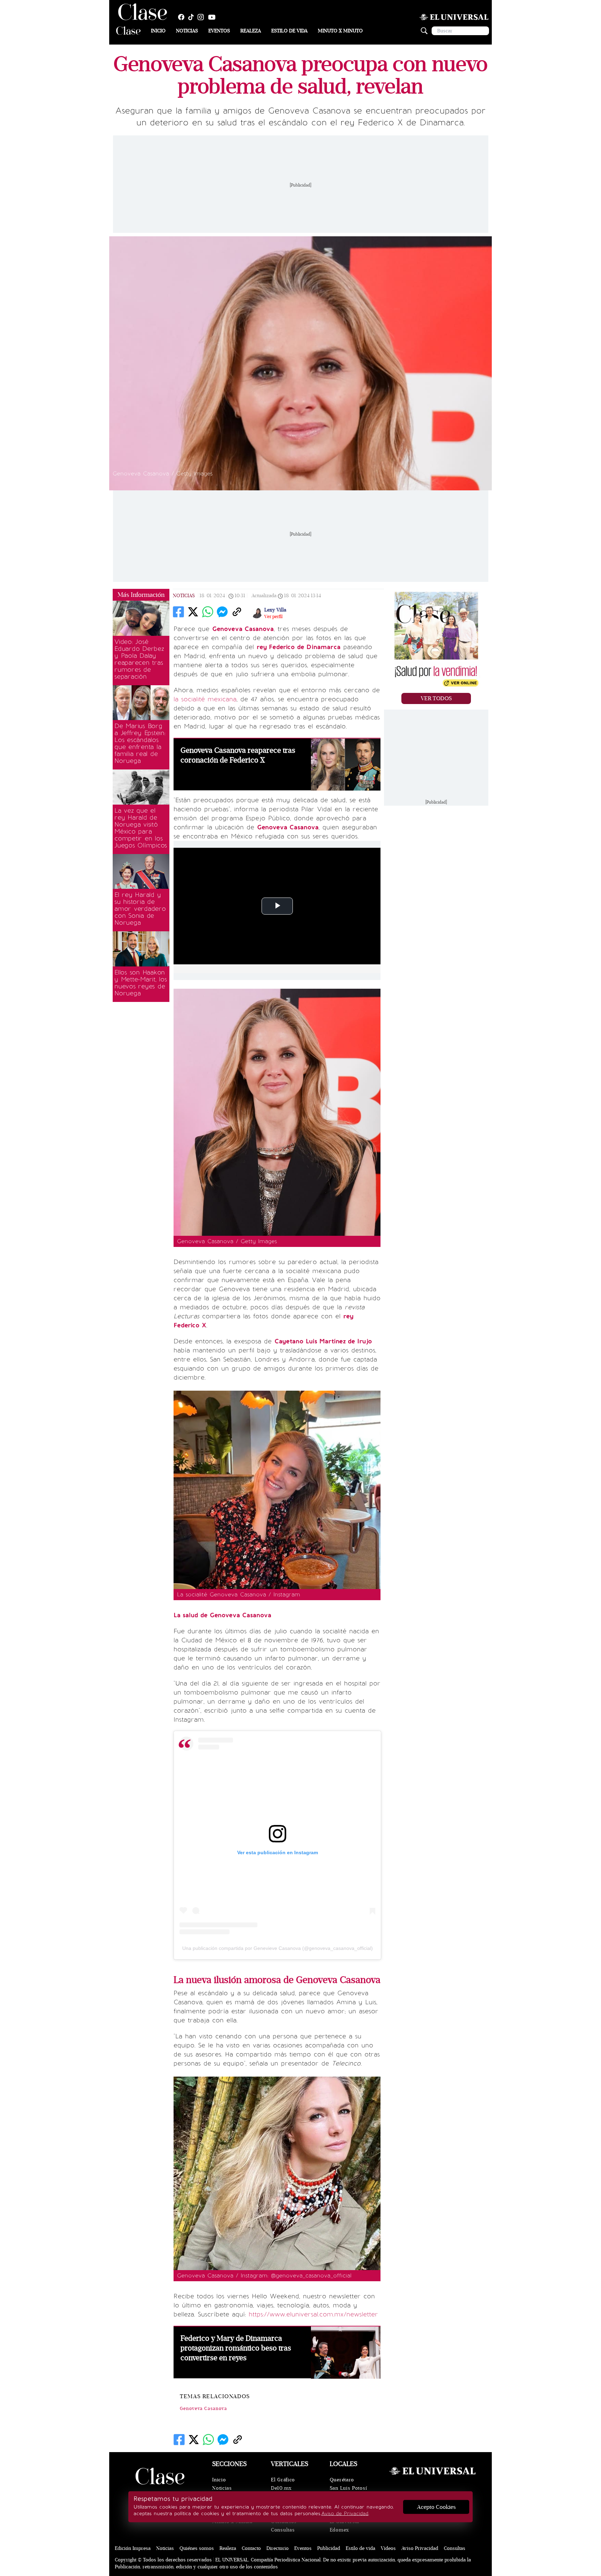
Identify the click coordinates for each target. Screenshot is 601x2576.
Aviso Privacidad (420, 2548)
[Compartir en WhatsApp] (208, 612)
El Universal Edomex (344, 2526)
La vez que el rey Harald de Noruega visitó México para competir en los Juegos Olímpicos (141, 828)
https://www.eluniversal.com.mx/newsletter (313, 2314)
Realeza (251, 31)
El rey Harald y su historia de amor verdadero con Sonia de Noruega (140, 909)
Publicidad (329, 2548)
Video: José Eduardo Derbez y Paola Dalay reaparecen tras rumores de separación (139, 659)
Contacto (251, 2548)
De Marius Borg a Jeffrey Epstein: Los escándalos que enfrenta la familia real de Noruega (140, 743)
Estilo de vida (289, 31)
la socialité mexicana (205, 699)
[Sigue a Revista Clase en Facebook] (183, 17)
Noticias (187, 31)
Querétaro (342, 2480)
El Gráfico (283, 2480)
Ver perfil (273, 617)
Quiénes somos (197, 2548)
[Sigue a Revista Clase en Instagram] (202, 17)
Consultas (283, 2530)
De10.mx (281, 2488)
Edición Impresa (133, 2548)
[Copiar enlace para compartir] (237, 612)
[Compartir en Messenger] (222, 612)
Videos (388, 2548)
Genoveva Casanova (203, 2409)
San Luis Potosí (348, 2488)
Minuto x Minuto (340, 31)
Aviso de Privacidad (345, 2514)
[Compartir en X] (193, 612)
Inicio (158, 31)
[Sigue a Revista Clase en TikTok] (193, 17)
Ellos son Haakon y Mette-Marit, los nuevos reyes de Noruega (141, 983)
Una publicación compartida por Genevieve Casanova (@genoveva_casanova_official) (278, 1948)
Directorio (278, 2548)
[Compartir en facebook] (178, 612)
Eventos (219, 31)
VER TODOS (436, 698)
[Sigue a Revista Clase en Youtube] (214, 17)
